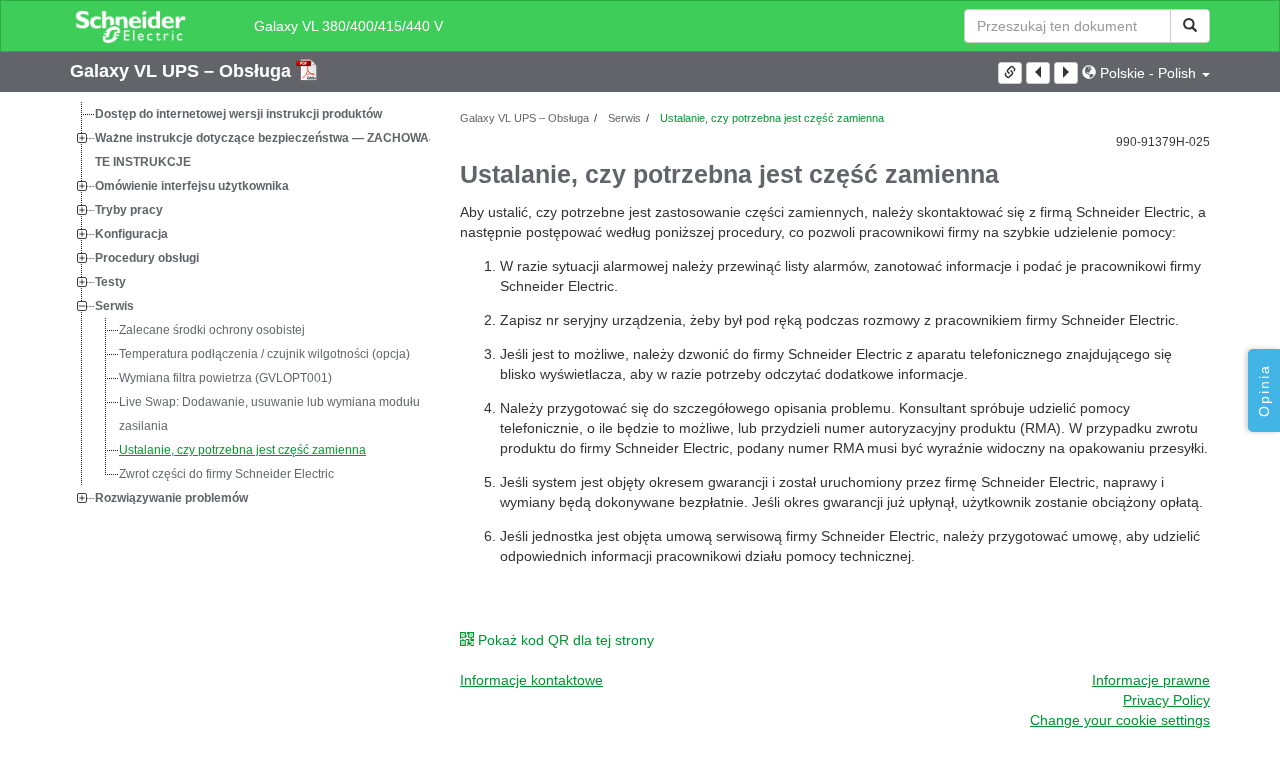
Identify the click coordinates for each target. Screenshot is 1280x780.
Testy (110, 282)
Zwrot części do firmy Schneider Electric (226, 474)
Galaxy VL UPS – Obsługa (183, 71)
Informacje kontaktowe (531, 680)
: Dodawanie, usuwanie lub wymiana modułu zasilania (269, 414)
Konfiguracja (131, 234)
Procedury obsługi (147, 258)
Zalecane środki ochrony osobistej (212, 330)
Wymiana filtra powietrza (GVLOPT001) (225, 378)
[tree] (250, 306)
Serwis (114, 306)
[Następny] (1066, 73)
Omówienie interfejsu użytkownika (192, 186)
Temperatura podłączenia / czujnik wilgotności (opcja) (264, 354)
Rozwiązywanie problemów (171, 498)
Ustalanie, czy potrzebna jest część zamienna (242, 450)
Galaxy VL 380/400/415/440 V (348, 26)
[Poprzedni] (1038, 73)
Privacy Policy (1166, 700)
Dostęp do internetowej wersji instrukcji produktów (238, 114)
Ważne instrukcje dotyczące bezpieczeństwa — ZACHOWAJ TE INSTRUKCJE (265, 150)
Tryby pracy (129, 210)
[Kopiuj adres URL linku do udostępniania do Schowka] (1010, 73)
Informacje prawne (1151, 680)
